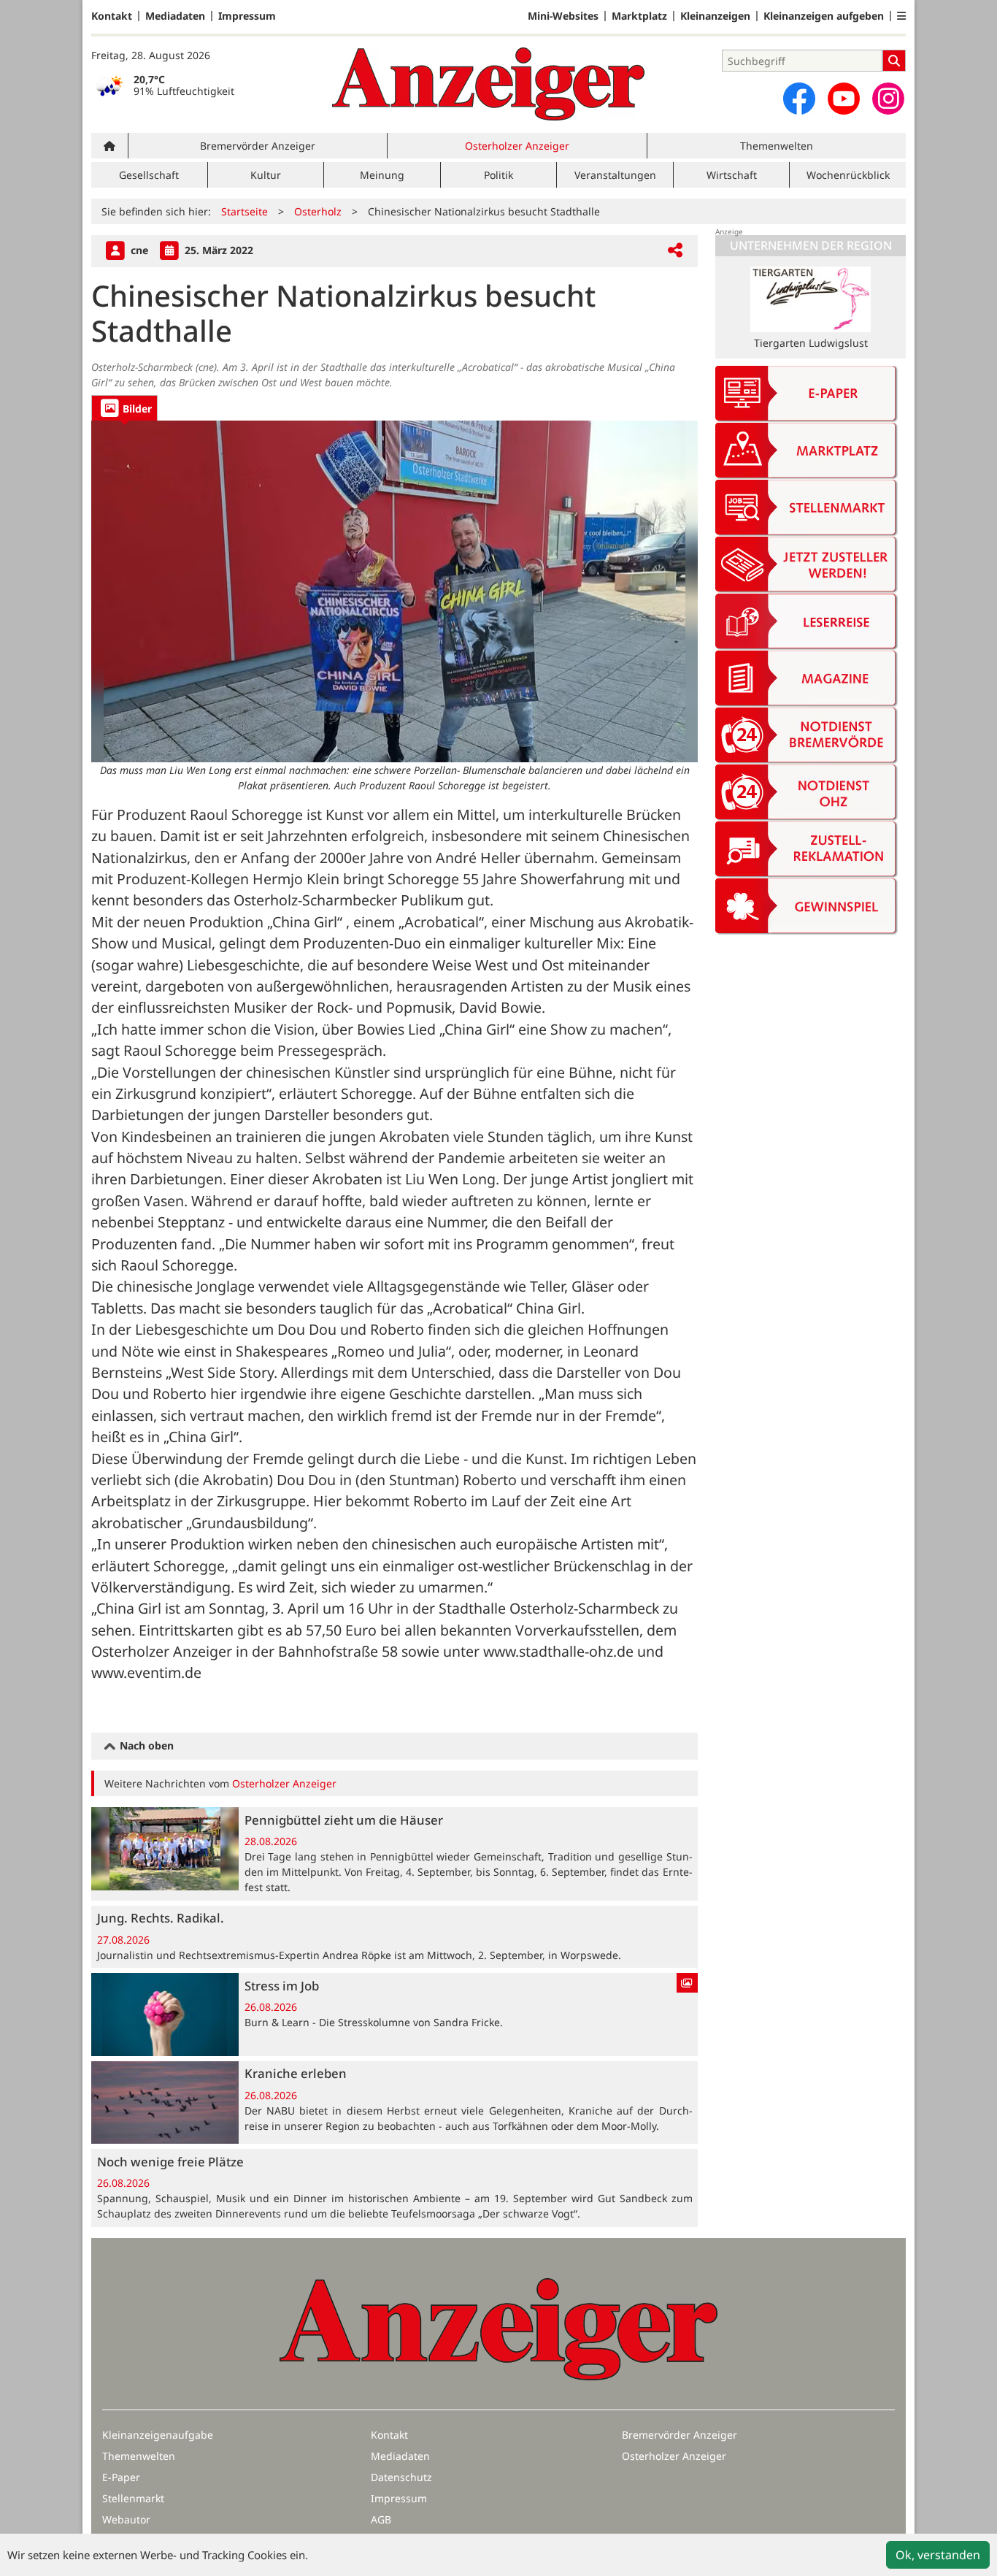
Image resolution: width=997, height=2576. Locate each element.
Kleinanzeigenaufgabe (158, 2435)
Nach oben (145, 1745)
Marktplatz (639, 16)
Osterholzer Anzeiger (517, 146)
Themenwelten (777, 146)
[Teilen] (675, 251)
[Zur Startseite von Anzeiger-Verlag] (488, 84)
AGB (381, 2519)
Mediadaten (175, 16)
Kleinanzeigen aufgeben (824, 16)
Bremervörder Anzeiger (258, 146)
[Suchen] (894, 61)
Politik (498, 175)
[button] (901, 16)
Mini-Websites (563, 16)
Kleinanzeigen (715, 16)
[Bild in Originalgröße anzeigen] (394, 591)
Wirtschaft (732, 175)
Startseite (245, 211)
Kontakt (112, 16)
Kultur (266, 175)
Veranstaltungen (615, 175)
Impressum (247, 16)
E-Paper (121, 2477)
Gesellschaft (149, 175)
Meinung (382, 175)
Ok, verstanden (938, 2555)
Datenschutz (401, 2477)
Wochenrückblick (848, 175)
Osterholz (318, 211)
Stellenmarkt (133, 2498)
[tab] (124, 408)
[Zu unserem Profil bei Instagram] (888, 99)
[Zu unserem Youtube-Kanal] (844, 99)
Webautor (126, 2519)
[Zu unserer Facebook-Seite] (799, 99)
